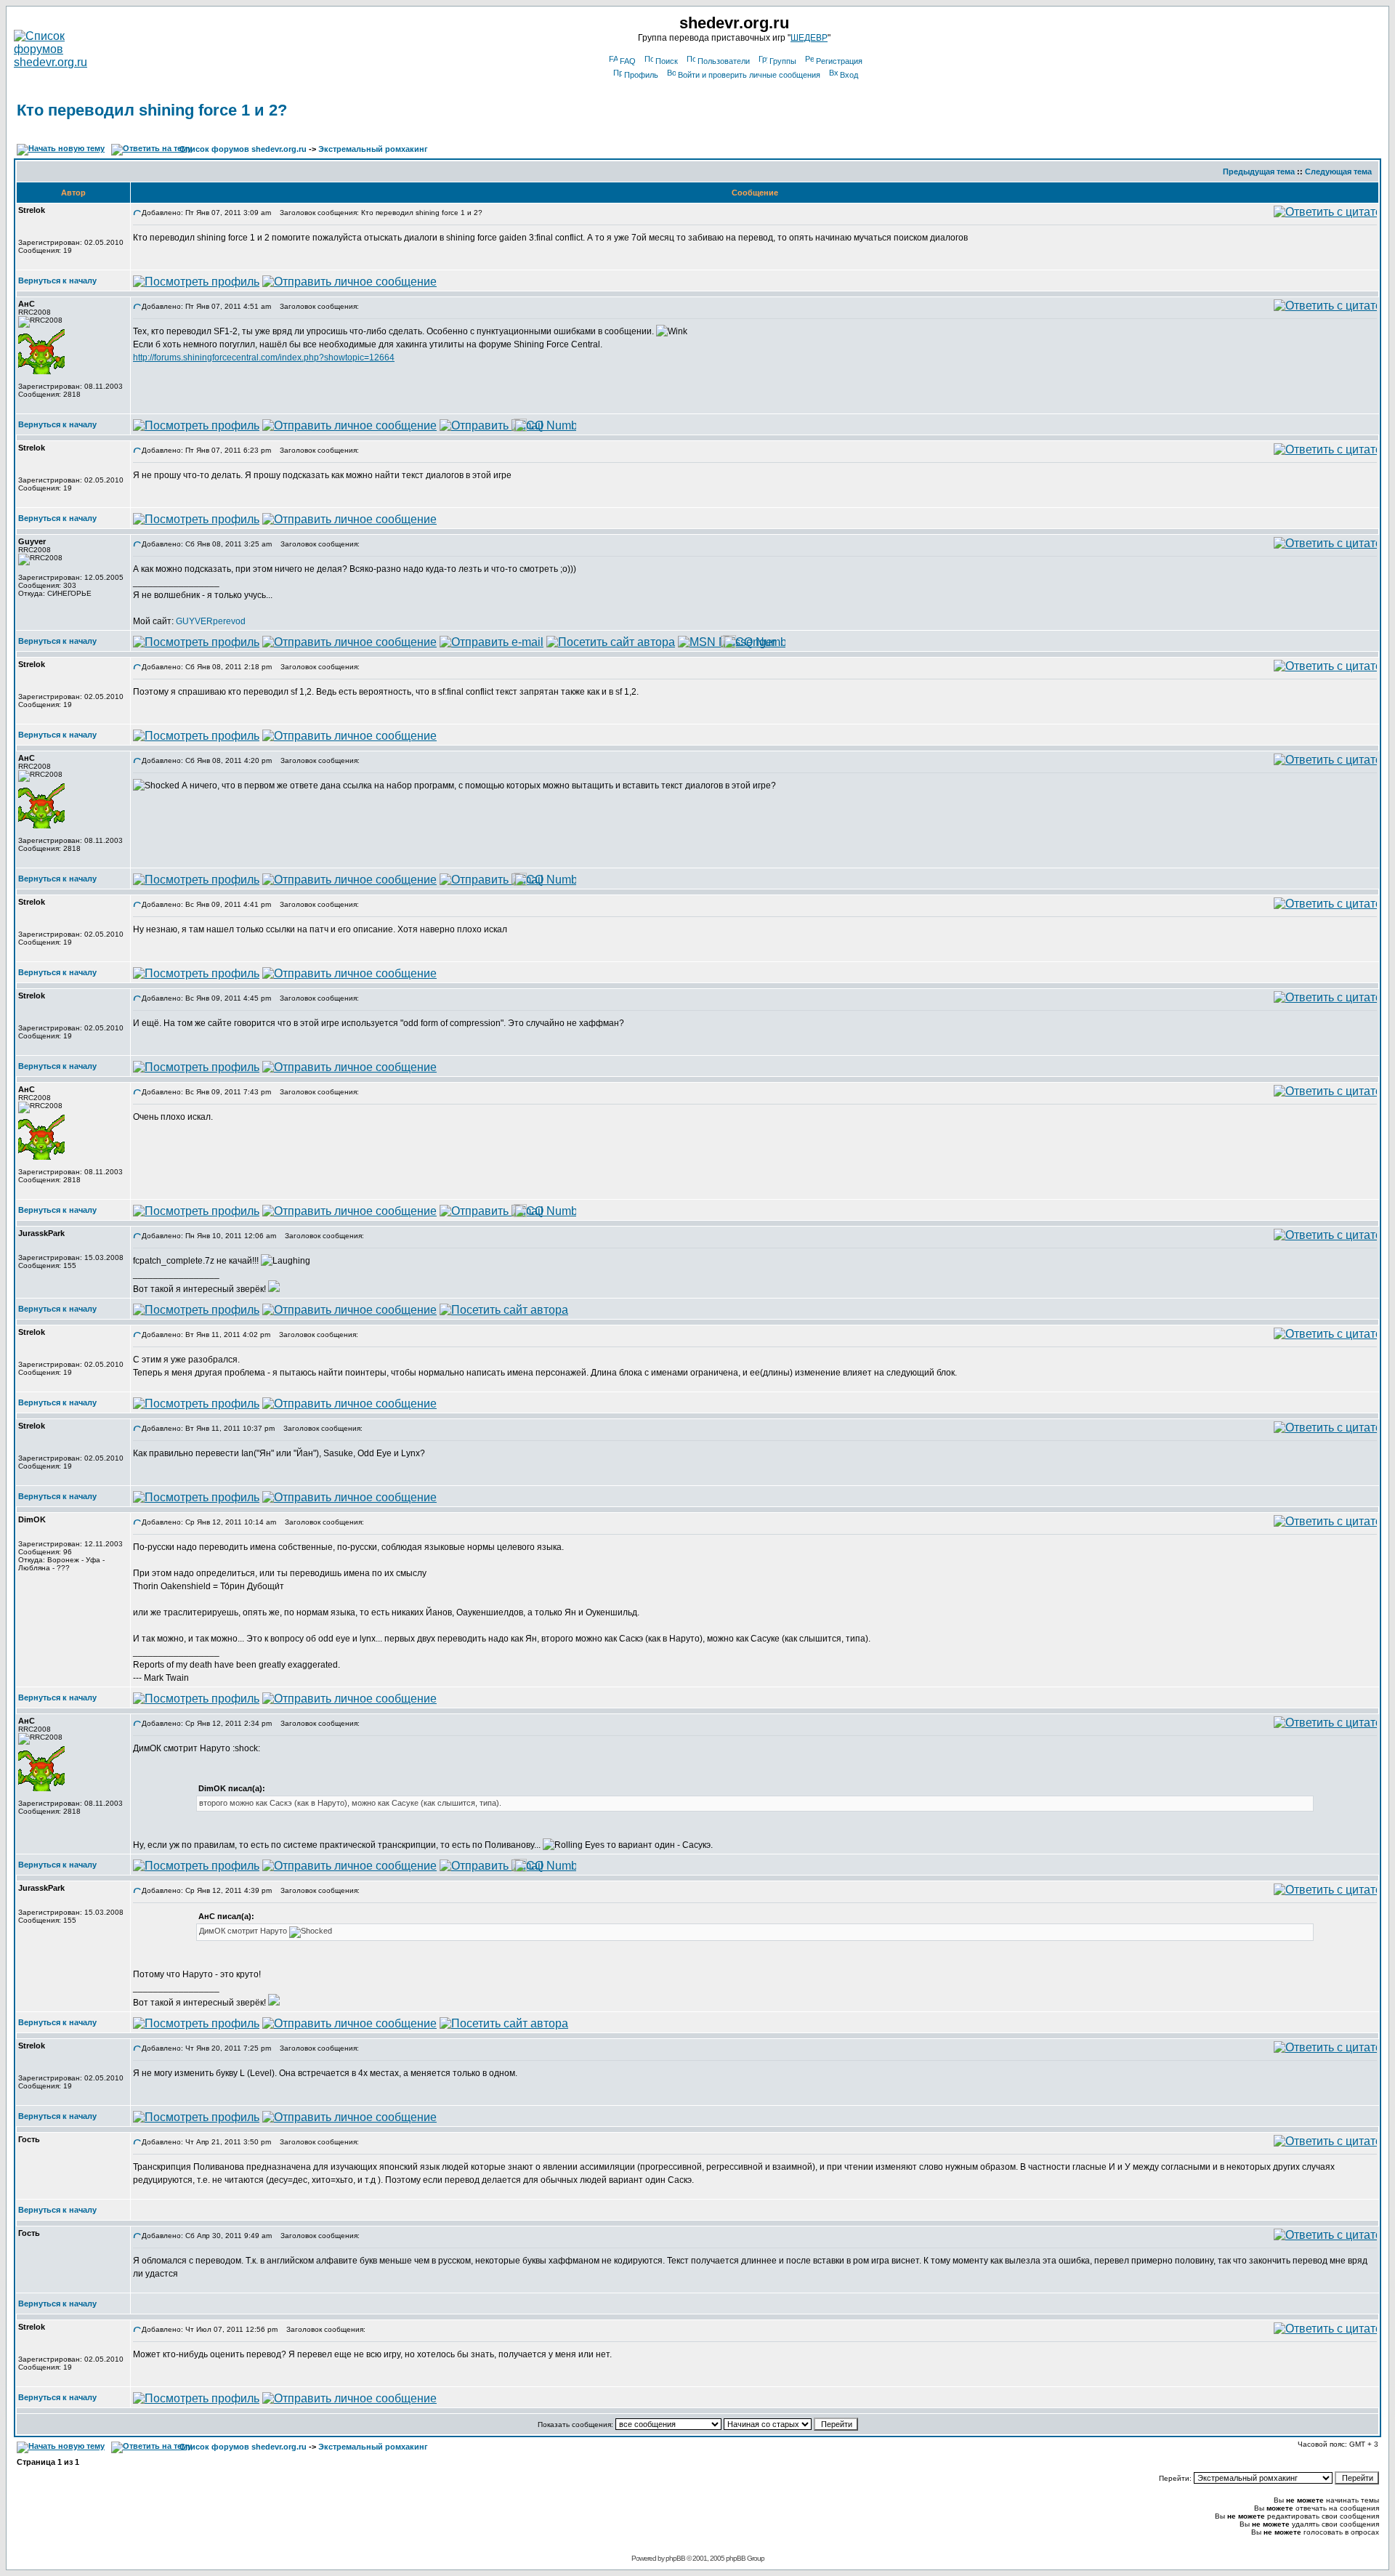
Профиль (641, 75)
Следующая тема (1338, 171)
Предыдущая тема (1259, 171)
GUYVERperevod (211, 621)
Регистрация (839, 61)
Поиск (667, 61)
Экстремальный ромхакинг (373, 149)
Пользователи (724, 61)
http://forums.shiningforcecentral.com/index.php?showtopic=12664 (264, 358)
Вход (849, 75)
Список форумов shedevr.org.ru (243, 149)
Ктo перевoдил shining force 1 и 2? (152, 110)
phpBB (675, 2558)
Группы (783, 61)
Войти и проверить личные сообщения (749, 75)
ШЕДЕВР (809, 38)
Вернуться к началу (57, 280)
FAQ (628, 61)
